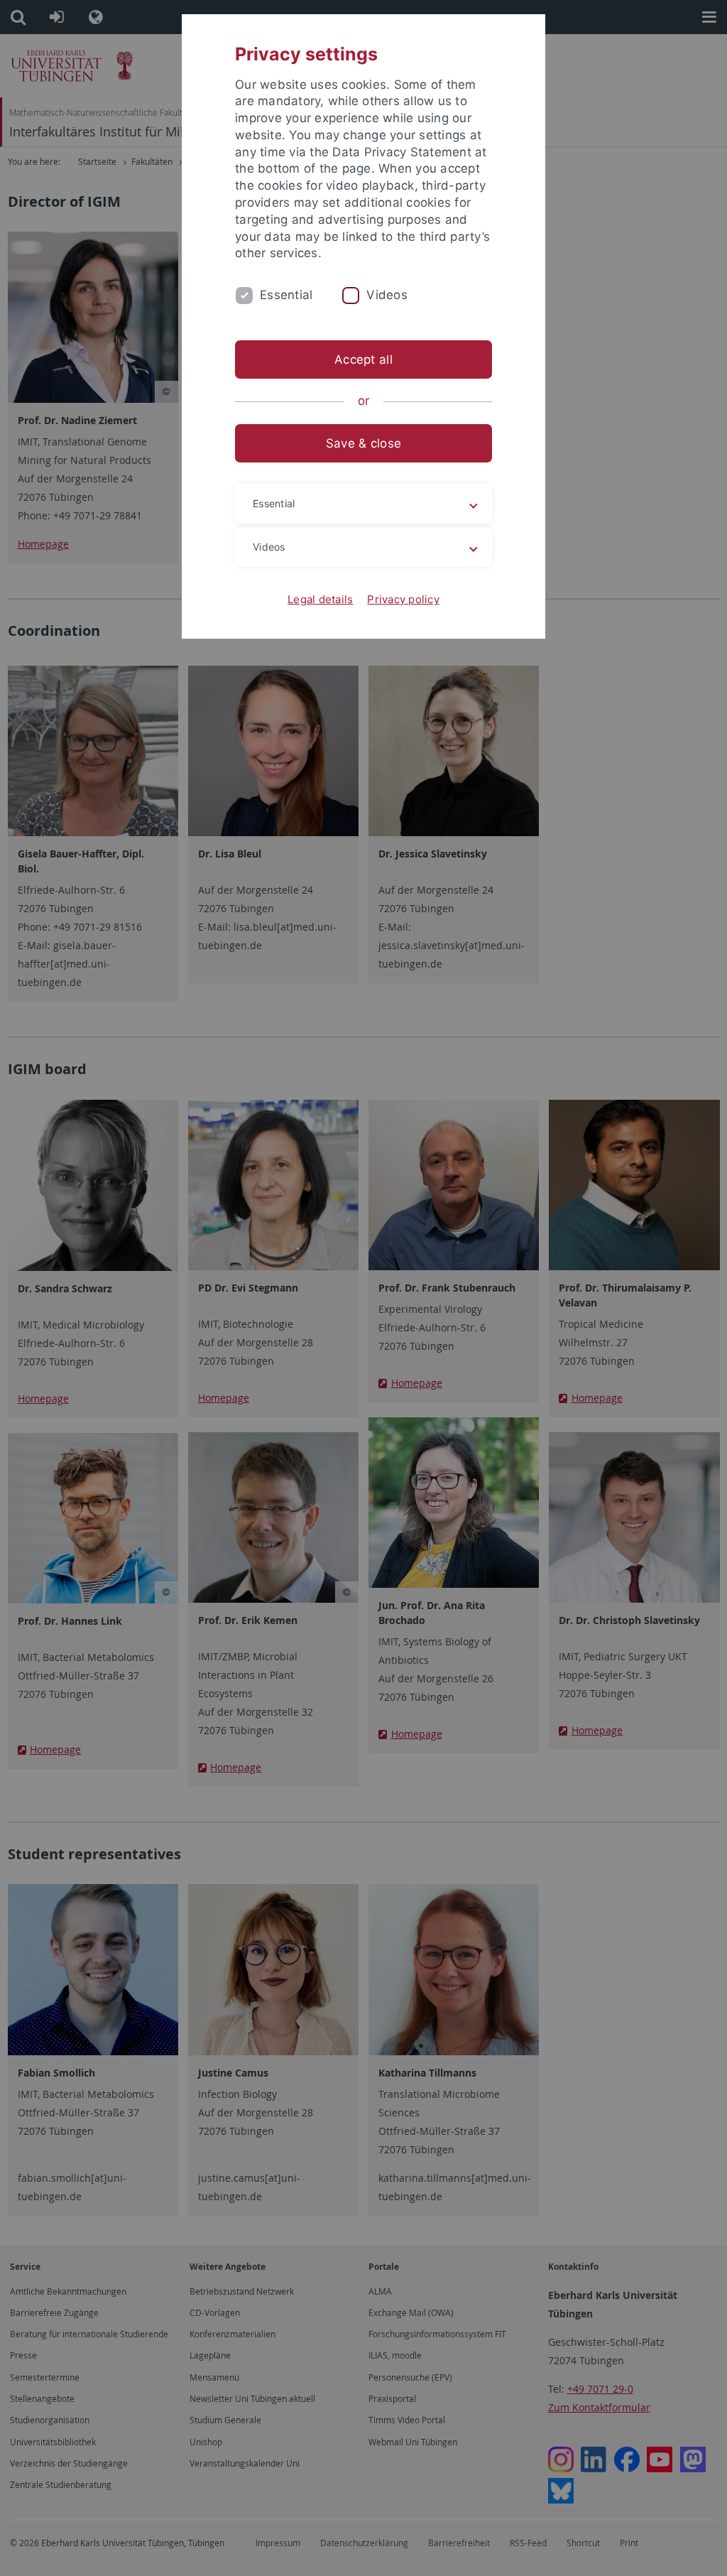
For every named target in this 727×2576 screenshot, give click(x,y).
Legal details (320, 599)
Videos (387, 295)
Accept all (363, 359)
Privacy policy (403, 599)
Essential (286, 295)
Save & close (363, 443)
